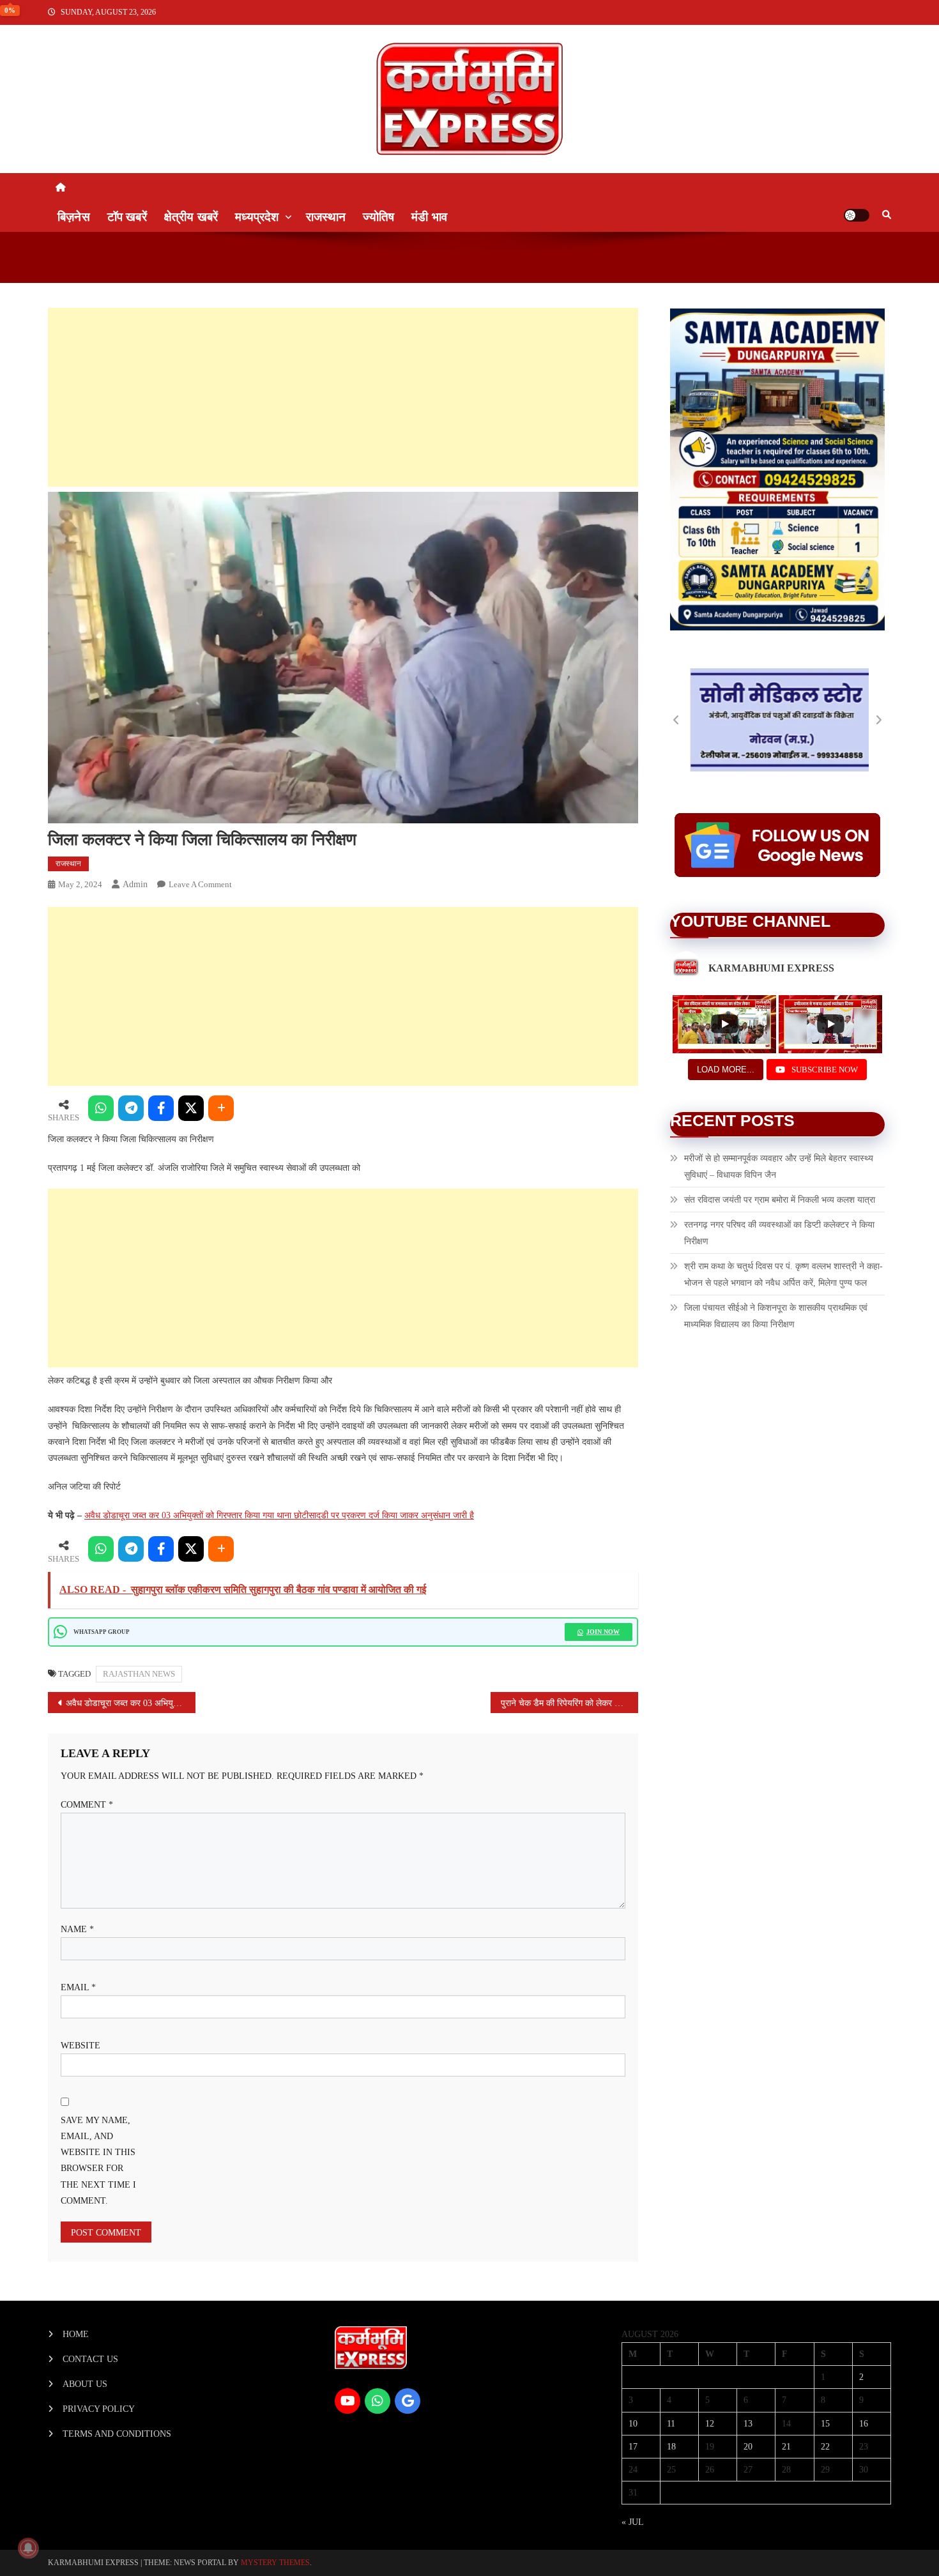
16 (864, 2424)
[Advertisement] (343, 397)
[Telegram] (131, 1108)
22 (825, 2447)
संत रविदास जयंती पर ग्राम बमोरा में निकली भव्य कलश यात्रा (780, 1200)
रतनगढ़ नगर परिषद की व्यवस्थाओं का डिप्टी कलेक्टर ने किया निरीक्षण (779, 1233)
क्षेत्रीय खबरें (191, 217)
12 (710, 2424)
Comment (87, 1805)
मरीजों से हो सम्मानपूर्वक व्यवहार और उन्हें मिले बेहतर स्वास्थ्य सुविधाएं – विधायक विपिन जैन (779, 1167)
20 (748, 2447)
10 (633, 2424)
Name (77, 1929)
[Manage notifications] (28, 2548)
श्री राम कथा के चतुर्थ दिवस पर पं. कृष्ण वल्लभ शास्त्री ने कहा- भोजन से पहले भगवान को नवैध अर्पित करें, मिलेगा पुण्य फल (783, 1275)
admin (135, 884)
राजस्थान (326, 217)
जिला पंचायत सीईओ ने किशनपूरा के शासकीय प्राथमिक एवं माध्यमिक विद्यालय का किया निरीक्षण (776, 1316)
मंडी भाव (429, 217)
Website (80, 2046)
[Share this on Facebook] (161, 1108)
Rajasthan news (139, 1674)
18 (671, 2447)
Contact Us (90, 2359)
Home (76, 2334)
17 (633, 2447)
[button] (676, 720)
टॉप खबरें (127, 217)
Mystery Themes (275, 2563)
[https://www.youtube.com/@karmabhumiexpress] (347, 2401)
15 (825, 2424)
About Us (85, 2384)
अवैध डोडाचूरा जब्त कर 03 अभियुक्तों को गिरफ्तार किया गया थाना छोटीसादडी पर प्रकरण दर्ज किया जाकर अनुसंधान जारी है (279, 1515)
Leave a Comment (200, 884)
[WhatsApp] (101, 1108)
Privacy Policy (99, 2409)
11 (671, 2424)
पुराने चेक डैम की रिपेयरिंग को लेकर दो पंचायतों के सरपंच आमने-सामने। (569, 1703)
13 (748, 2424)
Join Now (603, 1632)
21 (786, 2447)
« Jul (632, 2522)
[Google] (408, 2401)
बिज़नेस (74, 217)
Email (78, 1987)
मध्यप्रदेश (257, 217)
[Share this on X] (191, 1108)
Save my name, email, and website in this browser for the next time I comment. (98, 2161)
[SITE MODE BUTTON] (857, 215)
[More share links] (221, 1108)
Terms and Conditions (117, 2434)
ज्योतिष (378, 217)
